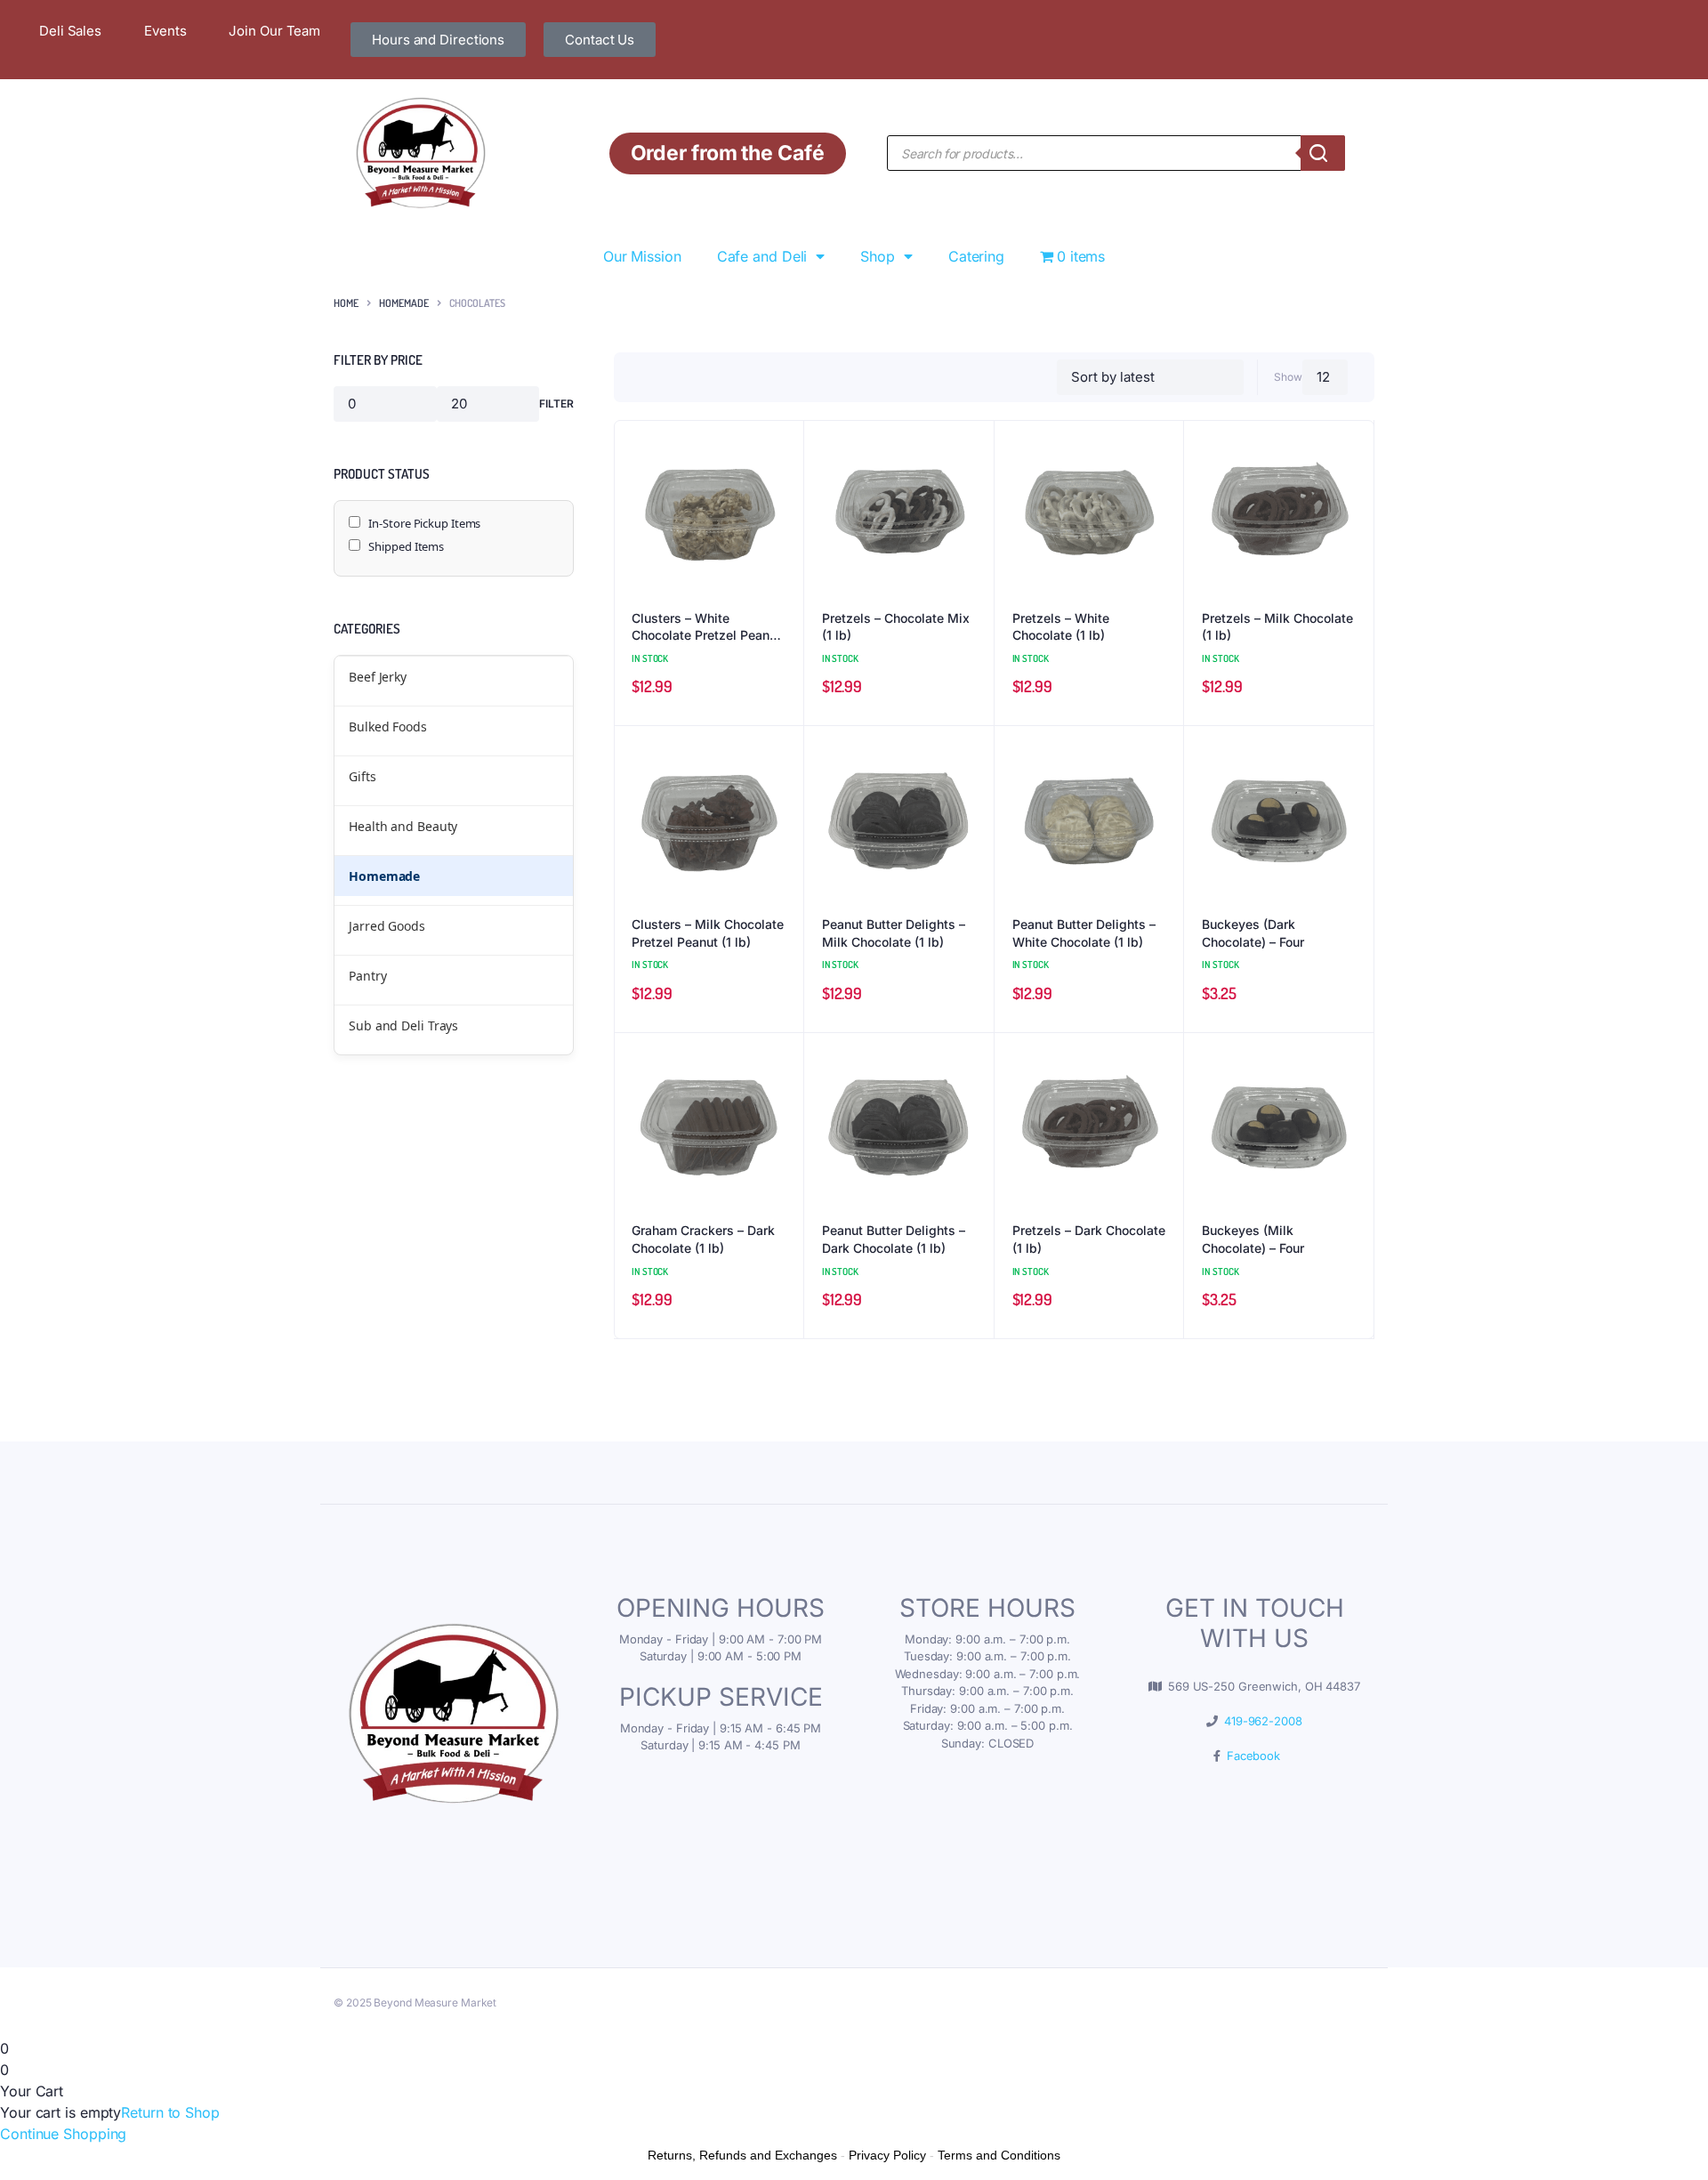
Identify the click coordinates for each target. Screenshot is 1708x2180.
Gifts (363, 776)
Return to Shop (170, 2112)
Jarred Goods (387, 926)
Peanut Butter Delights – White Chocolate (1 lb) (1084, 933)
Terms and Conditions (999, 2155)
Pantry (367, 976)
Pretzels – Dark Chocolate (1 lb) (1089, 1239)
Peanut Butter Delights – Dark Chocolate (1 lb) (894, 1239)
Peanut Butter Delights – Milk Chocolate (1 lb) (894, 933)
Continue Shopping (63, 2134)
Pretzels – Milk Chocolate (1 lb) (1277, 627)
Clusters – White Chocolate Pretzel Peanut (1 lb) (706, 627)
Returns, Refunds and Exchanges (742, 2155)
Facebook (1250, 1756)
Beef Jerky (378, 677)
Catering (976, 256)
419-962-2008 (1260, 1721)
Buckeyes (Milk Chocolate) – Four (1253, 1239)
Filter (556, 404)
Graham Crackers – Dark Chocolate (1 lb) (703, 1239)
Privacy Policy (887, 2155)
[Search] (1323, 153)
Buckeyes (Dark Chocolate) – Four (1253, 933)
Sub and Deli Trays (403, 1025)
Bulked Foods (388, 727)
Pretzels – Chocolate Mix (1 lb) (896, 627)
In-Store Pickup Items (424, 523)
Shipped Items (406, 546)
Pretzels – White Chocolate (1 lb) (1061, 627)
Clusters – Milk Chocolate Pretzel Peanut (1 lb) (708, 933)
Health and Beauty (403, 826)
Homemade (404, 303)
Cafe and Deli (762, 256)
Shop (878, 256)
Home (346, 303)
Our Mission (642, 256)
